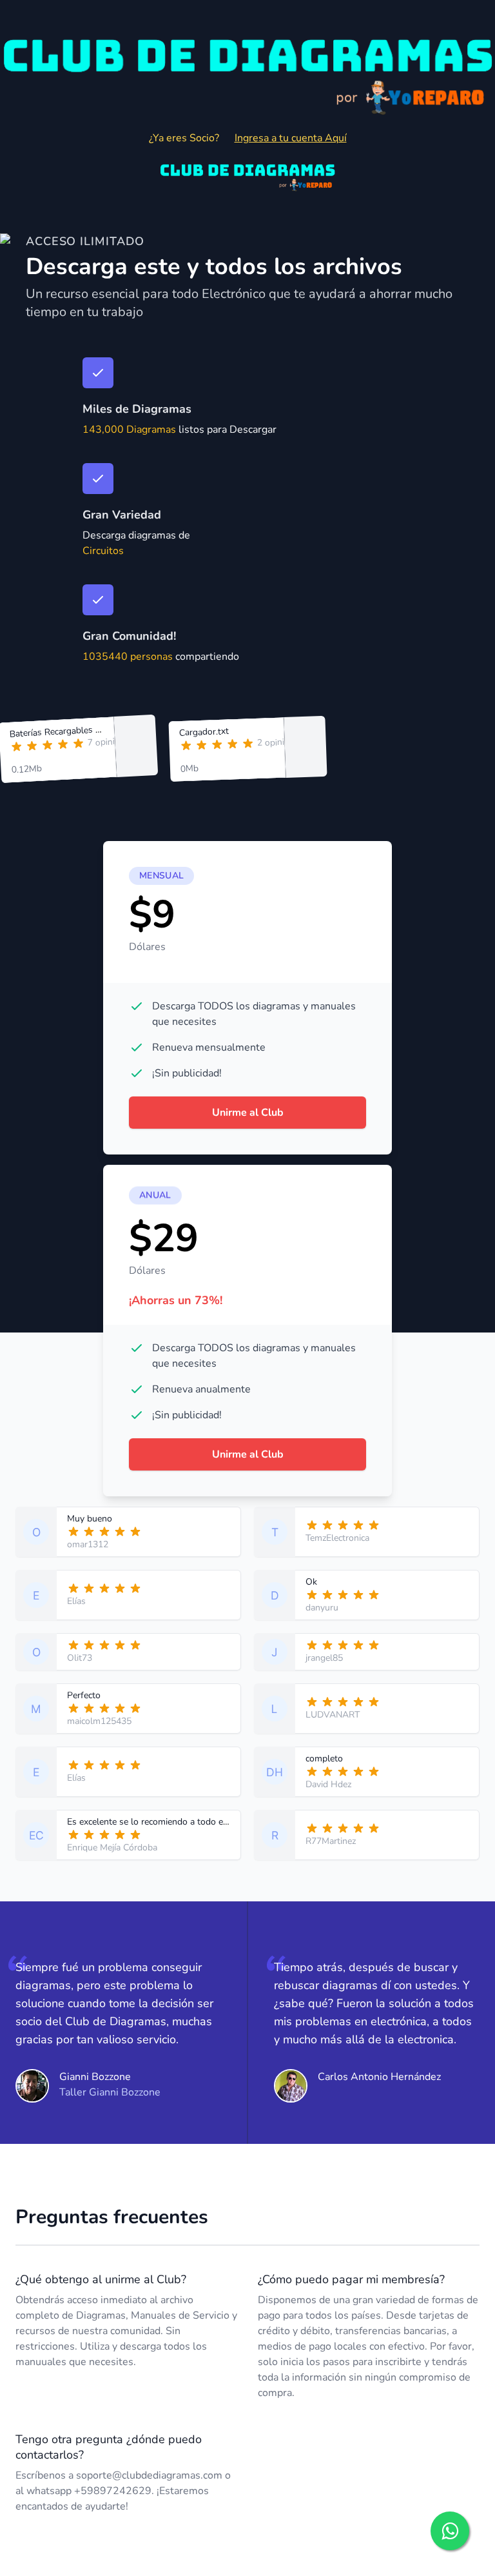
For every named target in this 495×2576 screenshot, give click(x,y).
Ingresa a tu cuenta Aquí (291, 138)
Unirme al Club (248, 1113)
